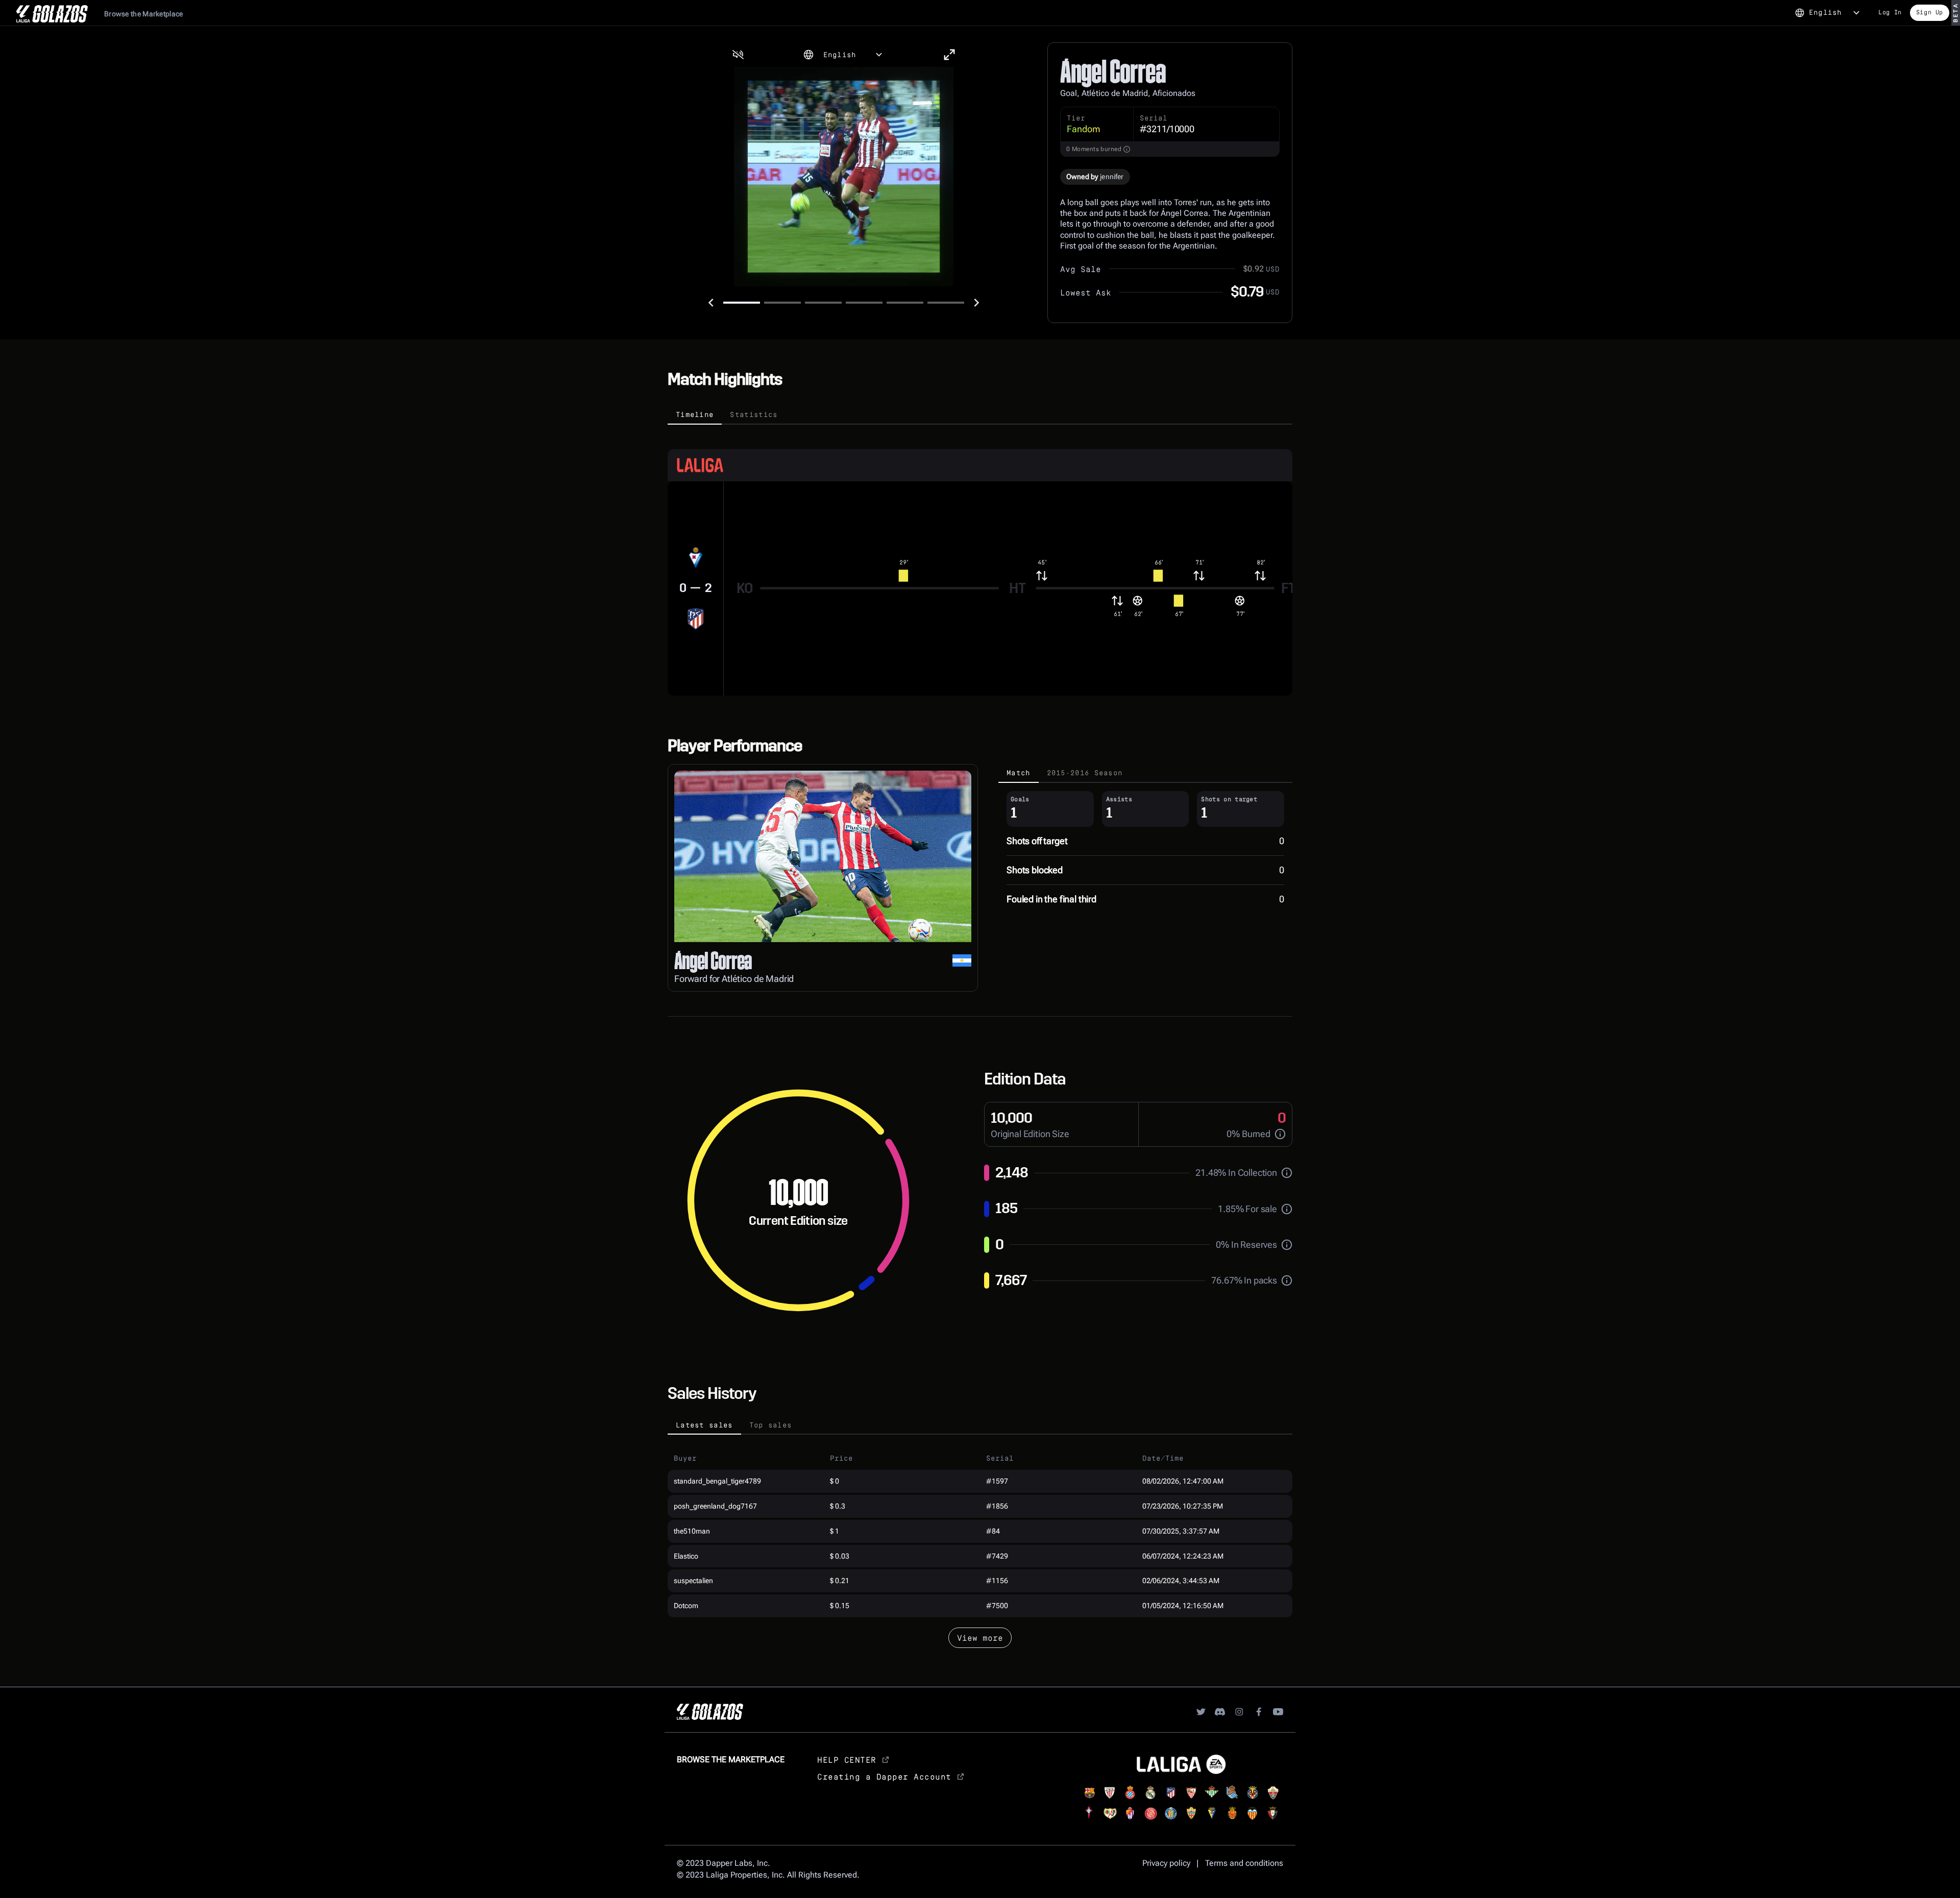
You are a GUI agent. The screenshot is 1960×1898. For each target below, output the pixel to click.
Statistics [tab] (754, 414)
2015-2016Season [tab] (1085, 772)
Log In (1890, 12)
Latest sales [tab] (704, 1425)
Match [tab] (1019, 772)
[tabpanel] (980, 560)
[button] (738, 55)
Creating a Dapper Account (884, 1776)
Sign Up (1930, 12)
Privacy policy (1166, 1863)
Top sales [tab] (771, 1425)
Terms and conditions (1244, 1863)
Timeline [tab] (695, 414)
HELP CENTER (847, 1759)
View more (980, 1637)
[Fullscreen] (949, 55)
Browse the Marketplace (144, 14)
